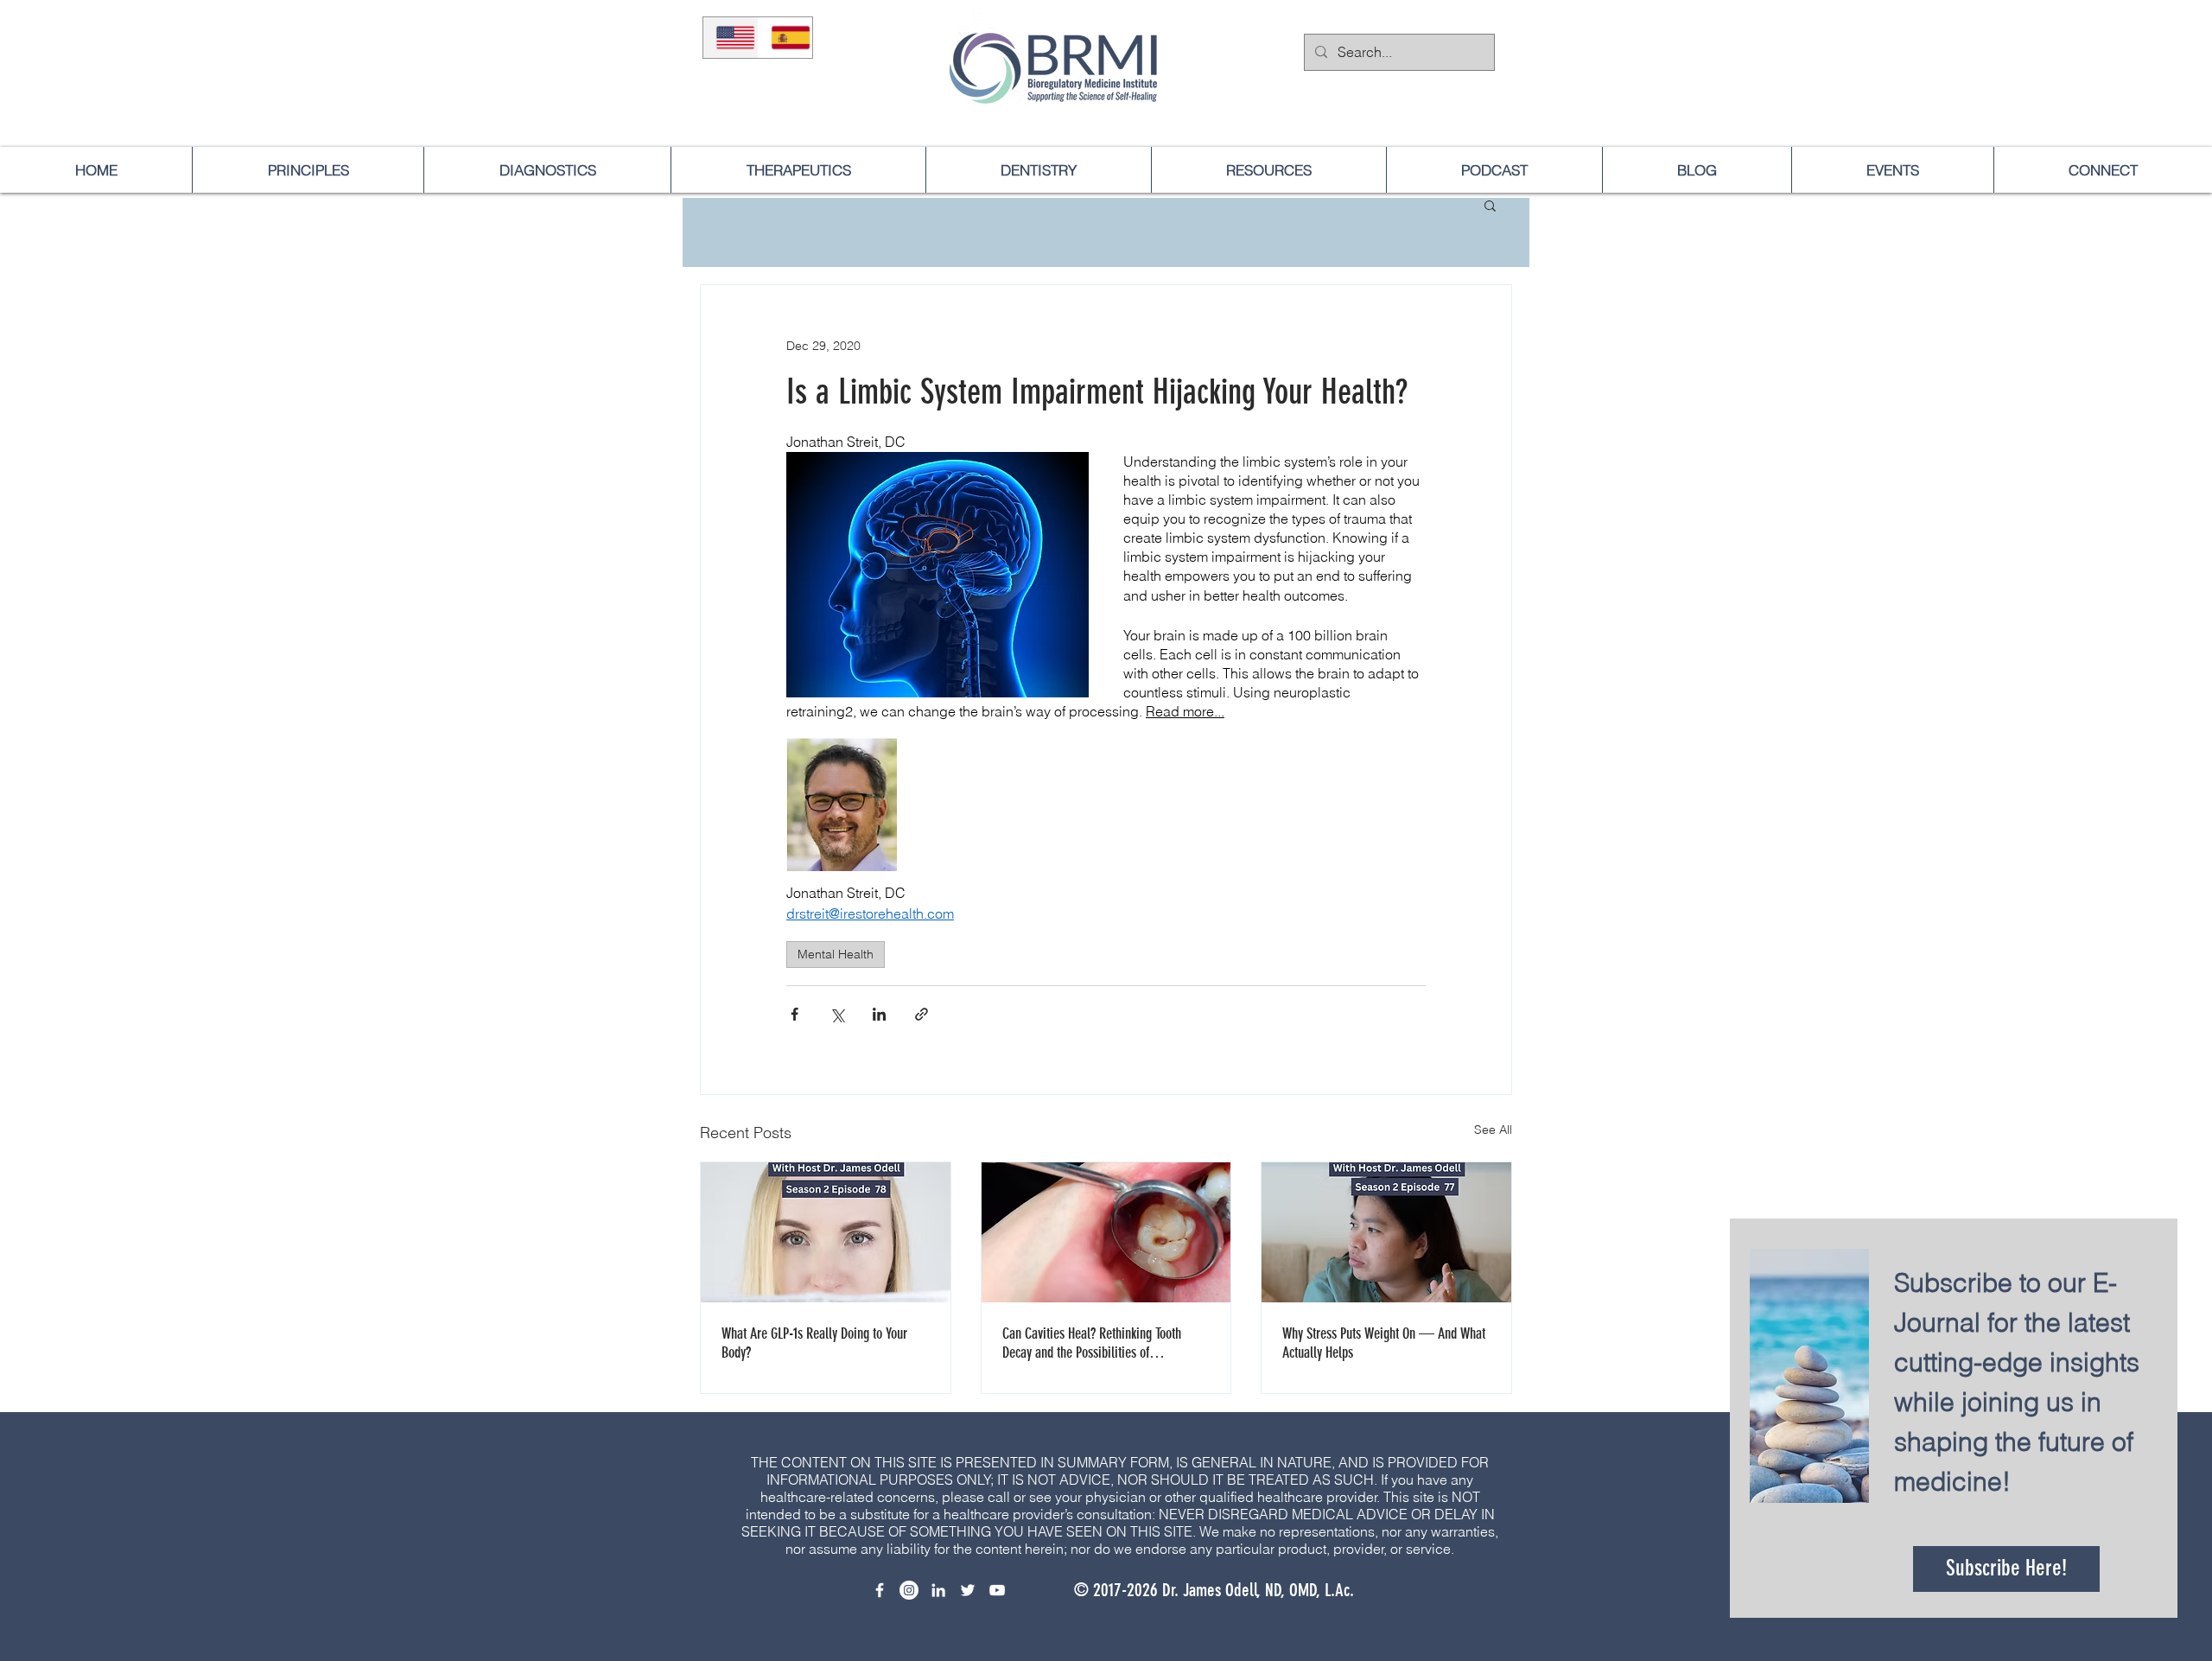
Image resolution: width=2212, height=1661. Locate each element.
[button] (1810, 1575)
